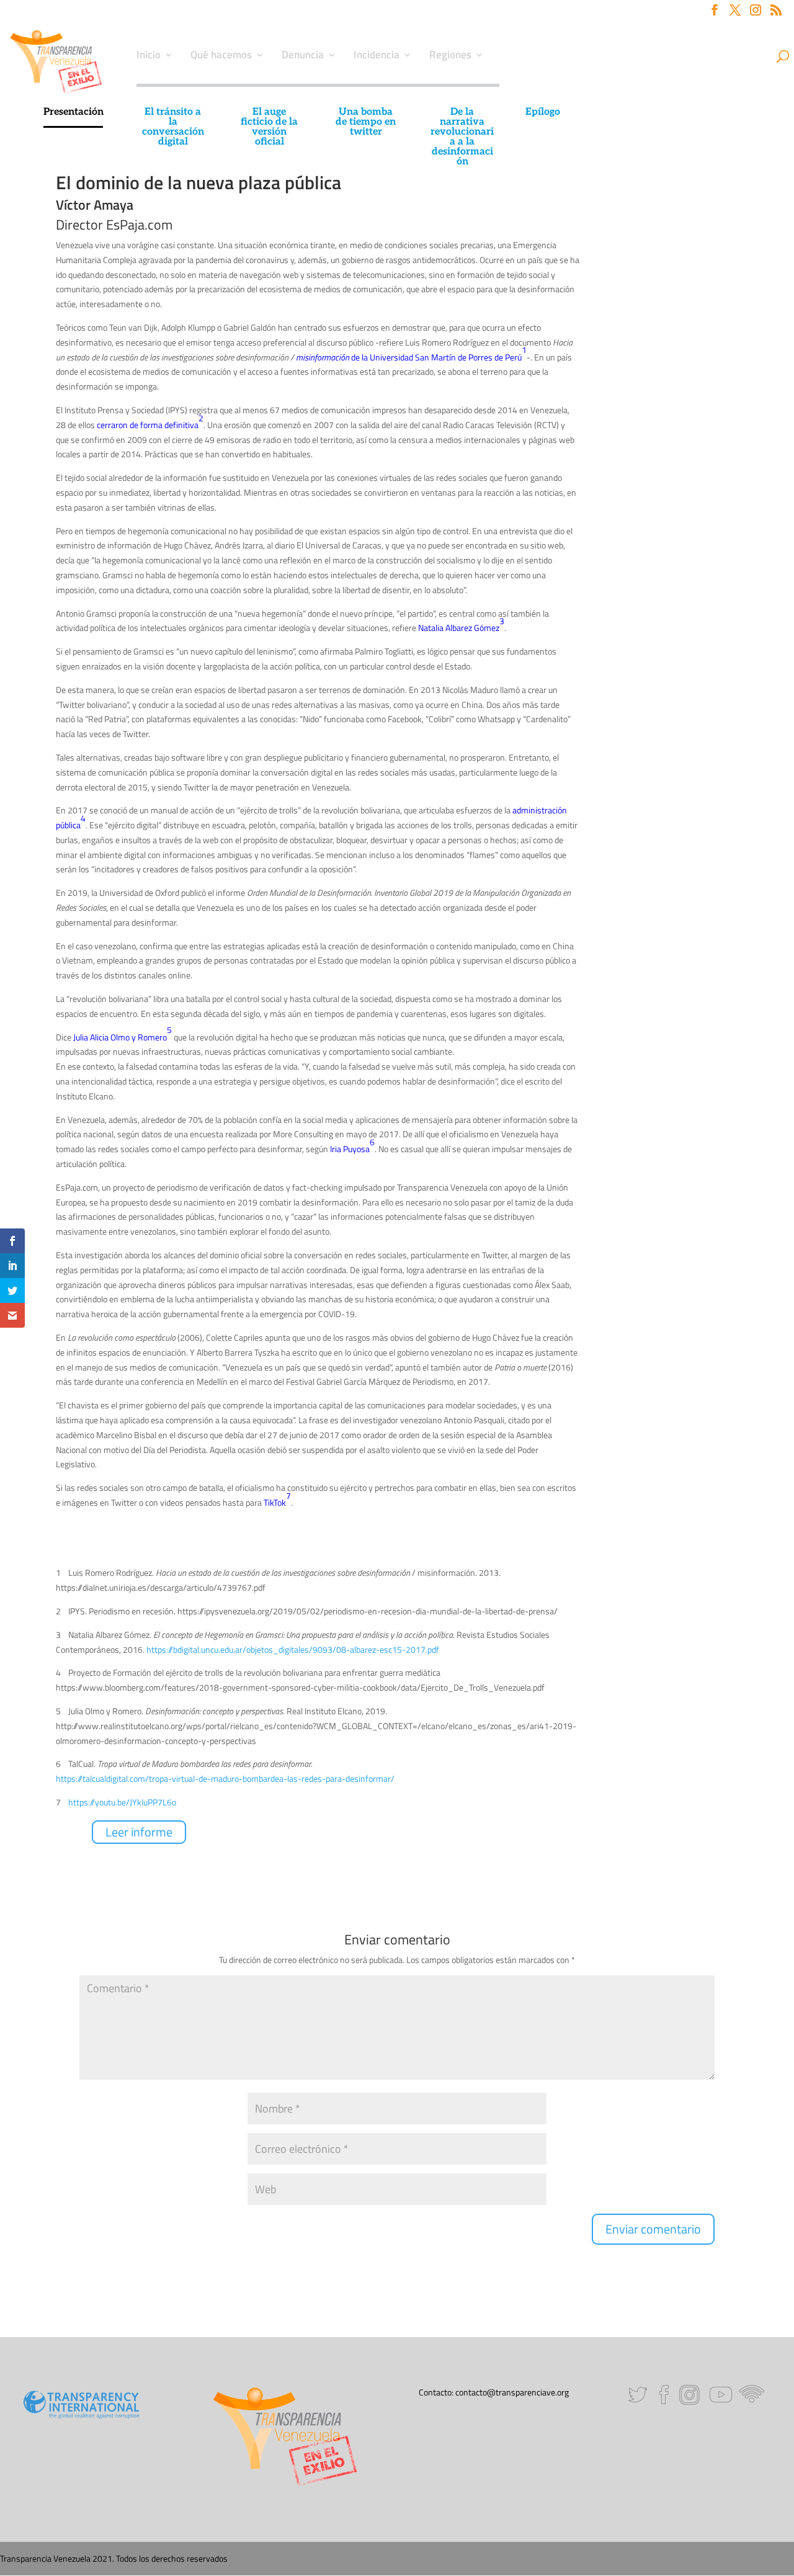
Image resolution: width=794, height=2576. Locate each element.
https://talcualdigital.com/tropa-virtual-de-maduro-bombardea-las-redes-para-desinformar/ (225, 1778)
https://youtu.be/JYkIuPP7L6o (122, 1802)
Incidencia (377, 56)
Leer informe (139, 1832)
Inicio (149, 56)
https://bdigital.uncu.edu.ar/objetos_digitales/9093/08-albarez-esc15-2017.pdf (293, 1649)
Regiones (450, 56)
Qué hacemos (221, 56)
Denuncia (303, 56)
